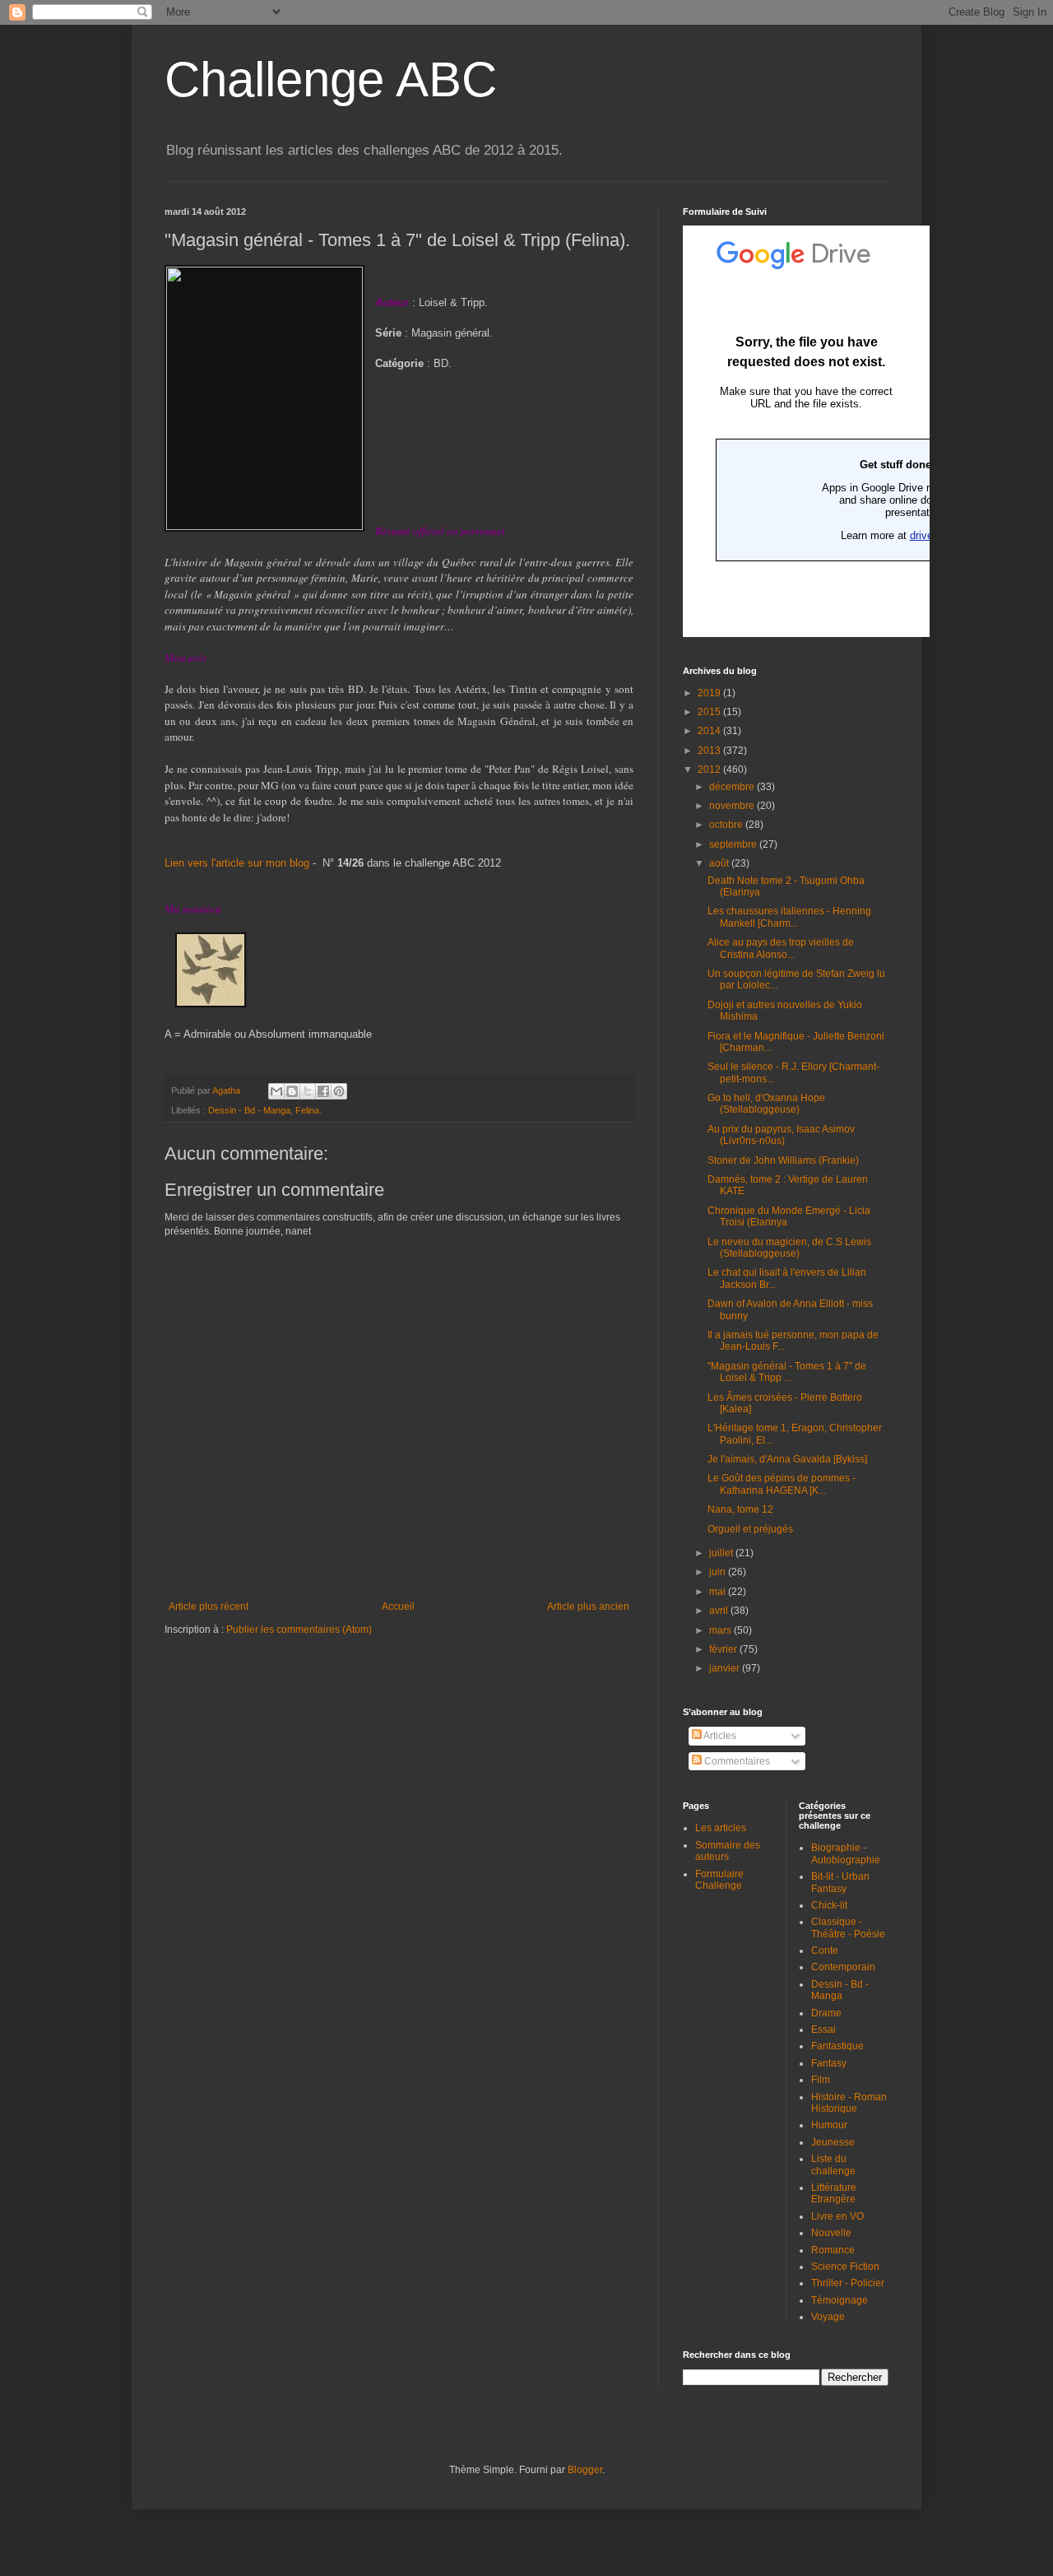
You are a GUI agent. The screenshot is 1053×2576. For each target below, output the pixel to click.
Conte (825, 1951)
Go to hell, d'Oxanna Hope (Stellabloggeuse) (766, 1104)
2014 (710, 731)
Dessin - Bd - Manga (249, 1110)
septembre (734, 844)
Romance (833, 2250)
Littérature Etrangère (834, 2193)
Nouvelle (831, 2233)
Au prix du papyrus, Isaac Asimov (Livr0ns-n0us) (781, 1135)
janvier (726, 1668)
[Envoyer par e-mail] (276, 1091)
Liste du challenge (833, 2164)
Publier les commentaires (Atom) (299, 1630)
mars (721, 1630)
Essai (823, 2030)
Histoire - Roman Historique (849, 2103)
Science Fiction (845, 2267)
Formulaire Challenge (719, 1880)
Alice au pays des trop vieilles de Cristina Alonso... (781, 948)
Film (821, 2080)
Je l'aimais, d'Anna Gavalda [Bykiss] (787, 1459)
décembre (733, 787)
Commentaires (736, 1761)
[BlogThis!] (292, 1091)
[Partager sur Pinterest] (339, 1091)
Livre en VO (837, 2216)
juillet (722, 1553)
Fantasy (829, 2063)
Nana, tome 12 (740, 1509)
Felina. (308, 1110)
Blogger (585, 2470)
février (724, 1649)
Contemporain (843, 1967)
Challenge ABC (331, 79)
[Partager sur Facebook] (323, 1091)
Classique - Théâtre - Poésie (848, 1927)
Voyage (828, 2317)
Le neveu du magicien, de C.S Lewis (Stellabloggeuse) (789, 1248)
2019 (710, 693)
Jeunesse (833, 2142)
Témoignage (840, 2300)
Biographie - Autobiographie (846, 1853)
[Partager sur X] (308, 1091)
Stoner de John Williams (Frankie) (783, 1160)
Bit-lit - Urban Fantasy (840, 1882)
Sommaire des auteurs (728, 1851)
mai (719, 1592)
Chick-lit (829, 1905)
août (720, 863)
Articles (719, 1736)
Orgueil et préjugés (750, 1529)
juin (719, 1572)
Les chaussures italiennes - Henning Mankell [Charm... (789, 917)
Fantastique (837, 2046)
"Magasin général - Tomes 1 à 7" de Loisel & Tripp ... (787, 1372)
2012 (710, 770)
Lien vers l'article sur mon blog (237, 863)
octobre (727, 825)
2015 (710, 712)
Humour (829, 2125)
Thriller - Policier (848, 2283)
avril (720, 1611)
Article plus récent (209, 1607)
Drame (826, 2013)
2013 (710, 751)
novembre (733, 806)
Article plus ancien (588, 1607)
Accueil (398, 1607)
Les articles (721, 1828)
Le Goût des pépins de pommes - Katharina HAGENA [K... (782, 1484)
